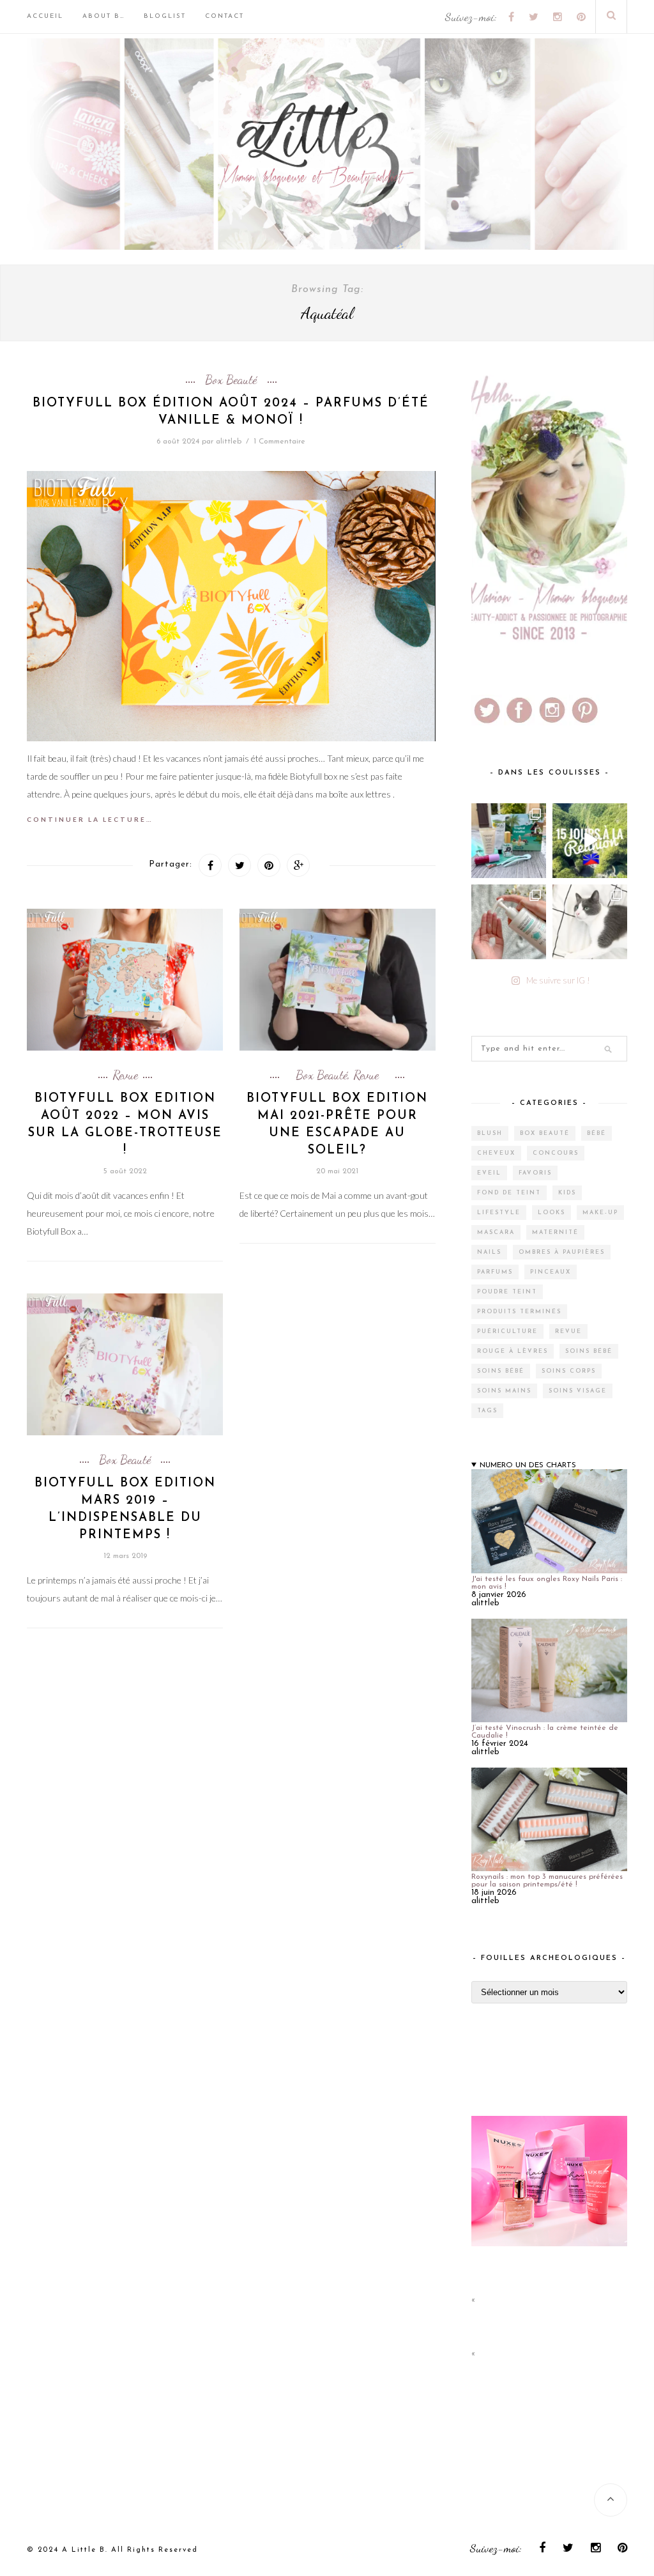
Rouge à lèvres (513, 1351)
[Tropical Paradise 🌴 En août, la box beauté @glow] (509, 841)
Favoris (535, 1173)
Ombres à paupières (562, 1252)
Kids (567, 1193)
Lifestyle (499, 1213)
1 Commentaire (279, 442)
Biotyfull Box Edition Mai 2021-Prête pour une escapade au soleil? (337, 1125)
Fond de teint (509, 1193)
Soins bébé (589, 1351)
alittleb (229, 442)
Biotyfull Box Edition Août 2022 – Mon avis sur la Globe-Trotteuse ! (125, 1125)
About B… (103, 16)
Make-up (600, 1213)
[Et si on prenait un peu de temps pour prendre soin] (509, 922)
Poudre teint (507, 1292)
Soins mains (504, 1391)
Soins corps (569, 1371)
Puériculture (507, 1331)
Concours (556, 1153)
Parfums (495, 1272)
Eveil (489, 1173)
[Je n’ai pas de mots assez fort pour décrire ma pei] (590, 922)
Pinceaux (551, 1272)
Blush (490, 1133)
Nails (489, 1252)
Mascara (496, 1232)
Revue (125, 1075)
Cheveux (496, 1153)
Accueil (45, 16)
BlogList (165, 16)
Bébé (597, 1133)
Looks (551, 1213)
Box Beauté (231, 380)
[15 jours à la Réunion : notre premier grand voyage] (590, 841)
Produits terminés (519, 1312)
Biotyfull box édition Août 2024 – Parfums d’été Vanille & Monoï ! (231, 412)
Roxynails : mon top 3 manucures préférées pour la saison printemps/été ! (547, 1881)
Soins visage (578, 1391)
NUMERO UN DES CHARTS (528, 1465)
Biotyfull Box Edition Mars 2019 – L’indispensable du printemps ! (125, 1509)
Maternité (555, 1232)
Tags (487, 1411)
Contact (224, 16)
